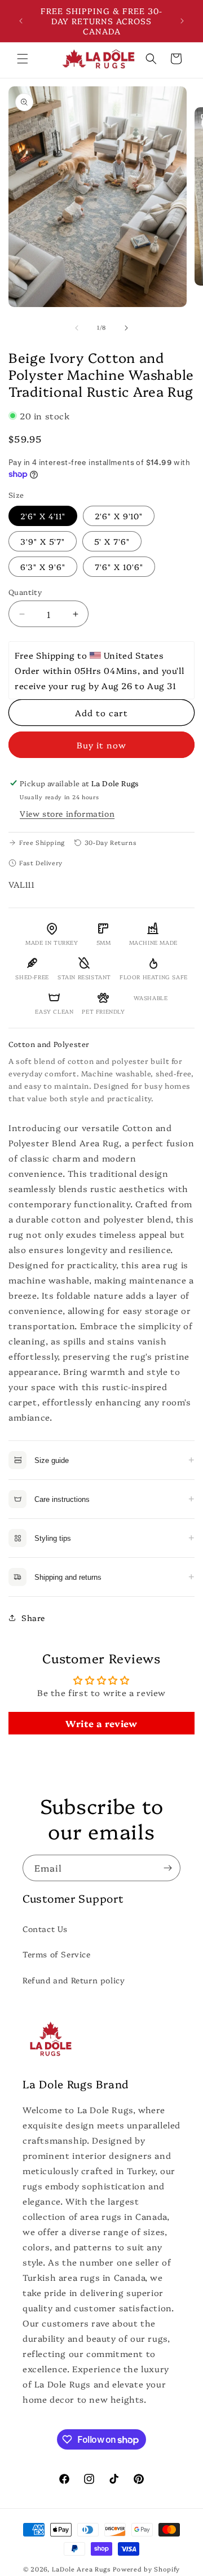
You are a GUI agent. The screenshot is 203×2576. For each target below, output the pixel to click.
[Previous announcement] (21, 21)
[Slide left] (77, 328)
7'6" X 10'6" (119, 567)
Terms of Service (57, 1954)
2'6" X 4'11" (43, 516)
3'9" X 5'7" (43, 541)
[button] (23, 59)
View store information (67, 813)
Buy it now (101, 745)
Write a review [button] (101, 1723)
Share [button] (33, 1618)
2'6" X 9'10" (119, 516)
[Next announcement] (182, 21)
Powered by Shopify (146, 2569)
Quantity (25, 592)
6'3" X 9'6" (43, 567)
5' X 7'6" (112, 541)
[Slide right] (126, 328)
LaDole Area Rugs (81, 2569)
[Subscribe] (167, 1868)
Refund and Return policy (74, 1980)
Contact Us (45, 1929)
